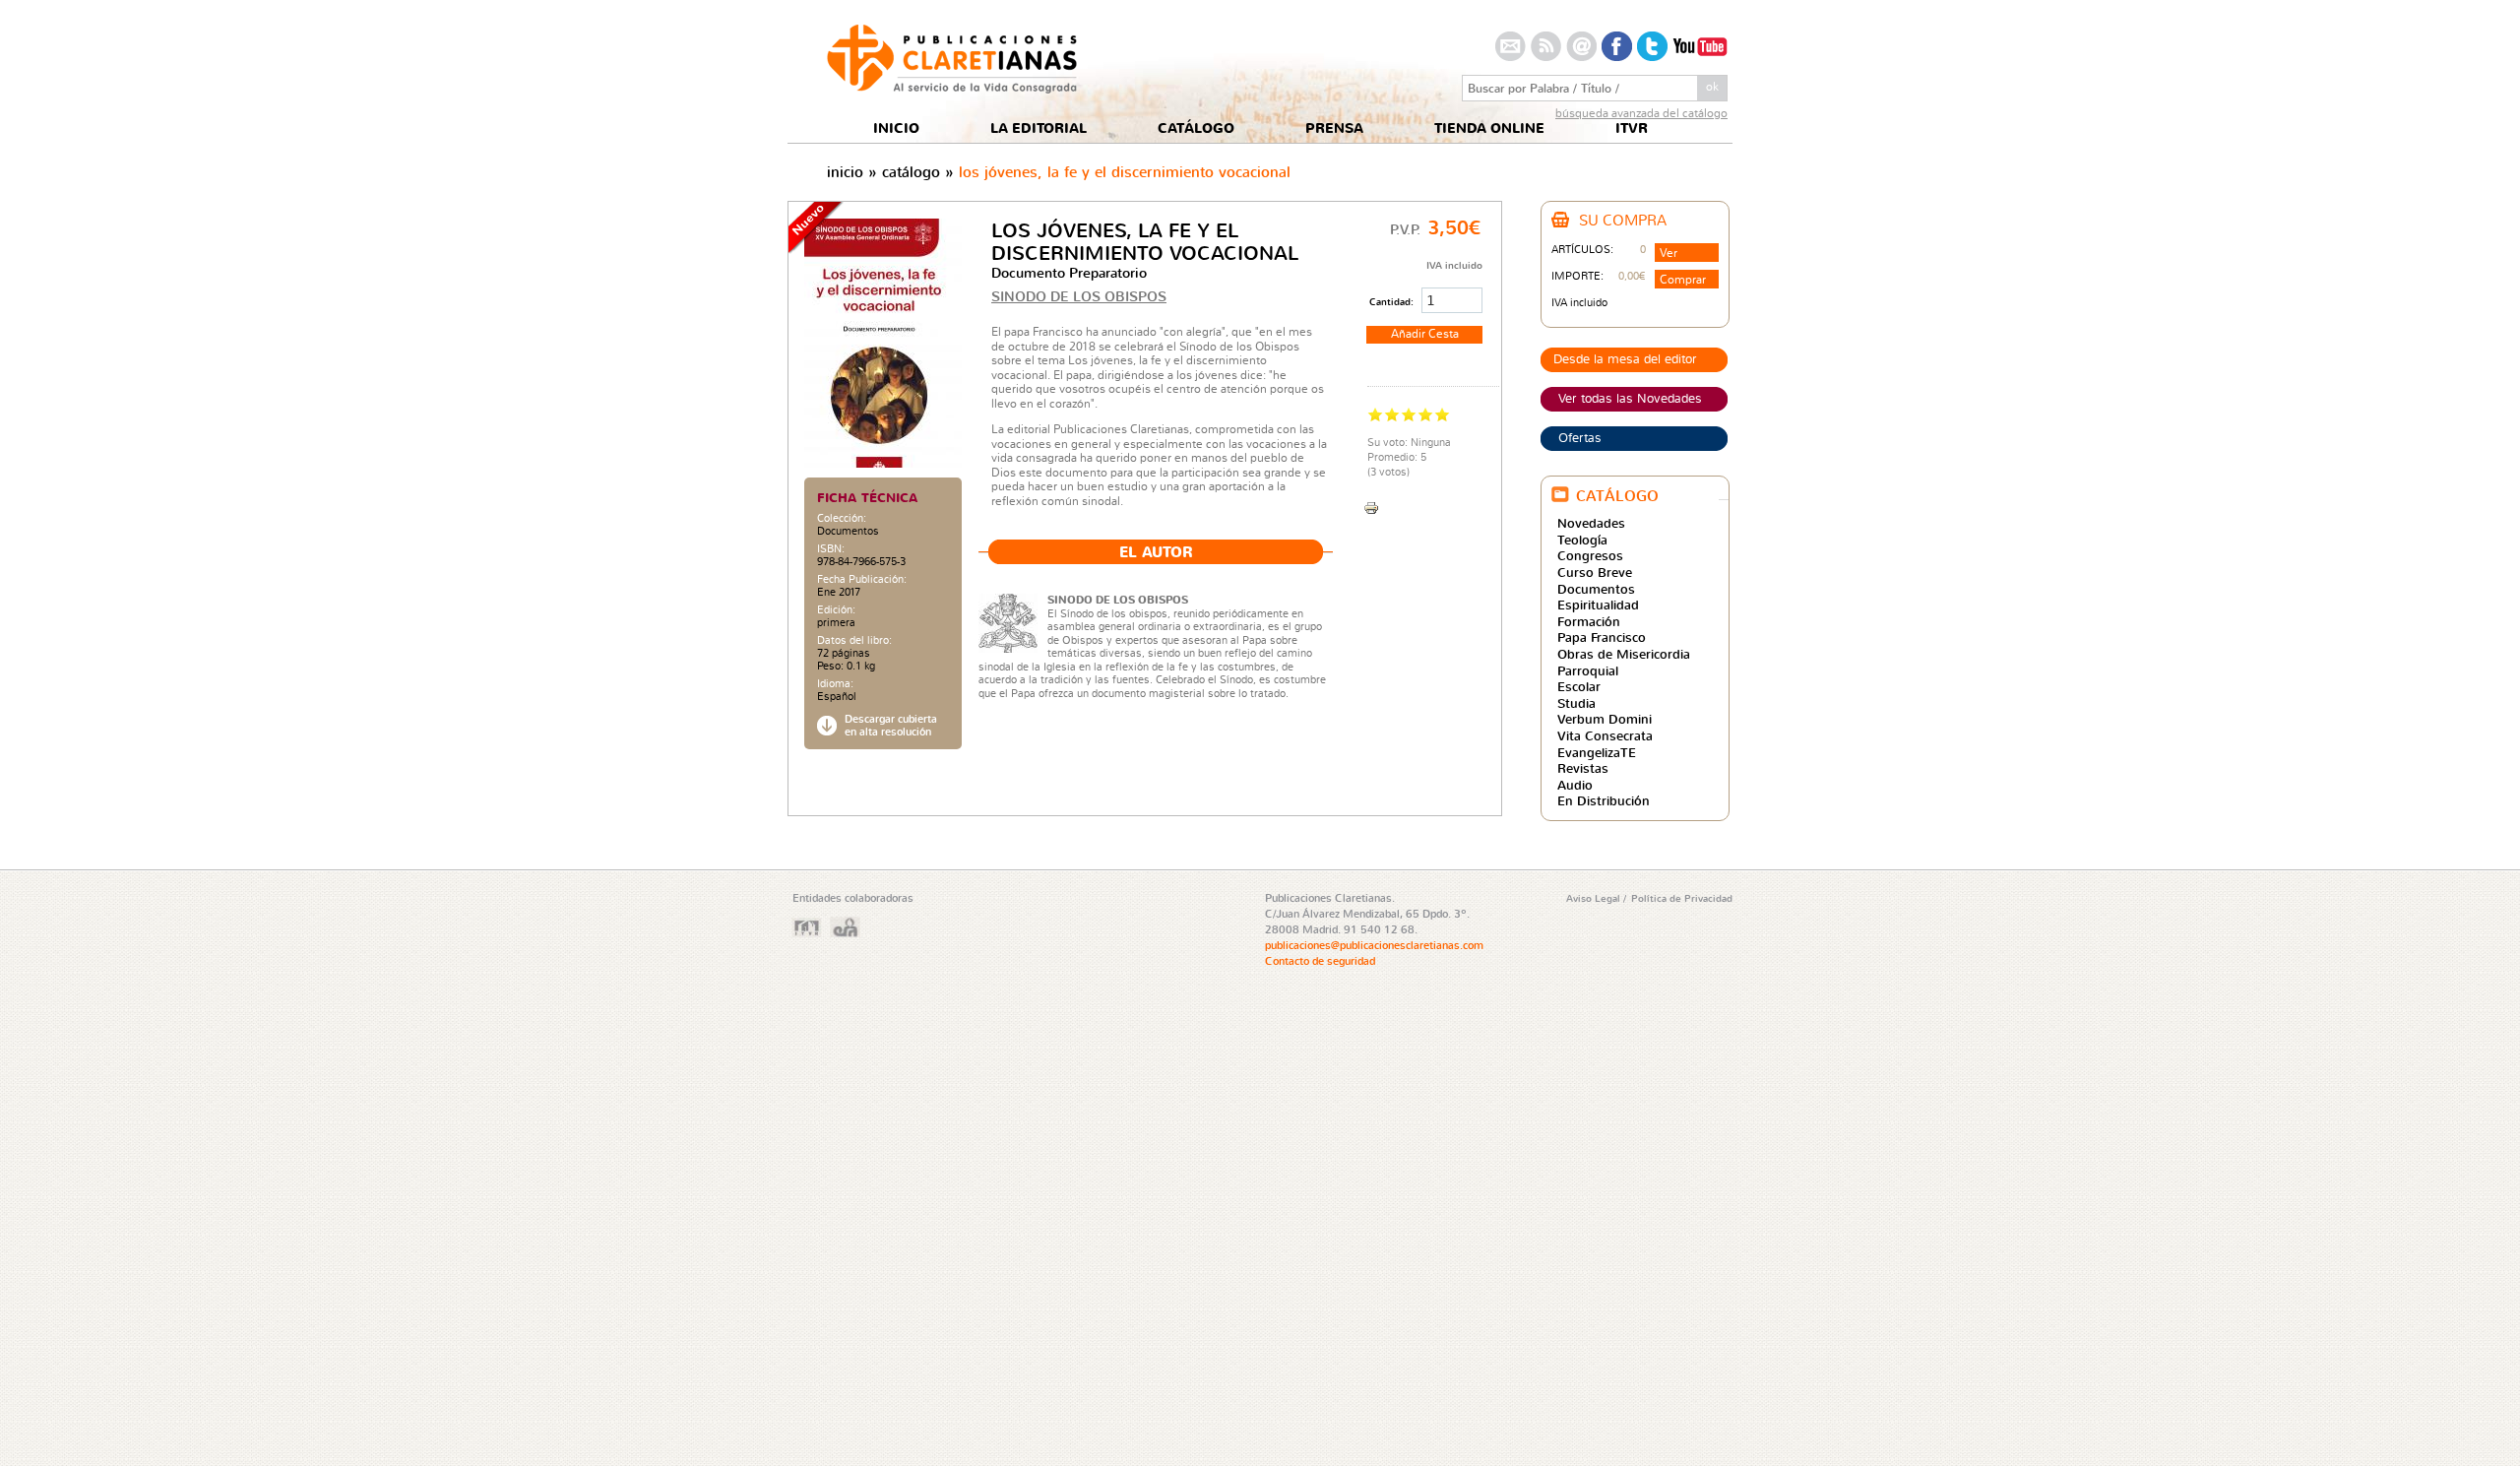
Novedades (1591, 523)
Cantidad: (1393, 301)
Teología (1582, 540)
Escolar (1579, 686)
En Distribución (1604, 800)
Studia (1576, 703)
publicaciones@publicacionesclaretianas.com (1374, 945)
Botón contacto (1511, 46)
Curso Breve (1595, 572)
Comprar (1683, 279)
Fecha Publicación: (862, 579)
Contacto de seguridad (1320, 961)
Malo (1376, 414)
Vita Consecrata (1605, 735)
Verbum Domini (1605, 719)
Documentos (848, 531)
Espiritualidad (1598, 605)
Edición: (836, 610)
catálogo (911, 172)
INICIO (896, 128)
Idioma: (835, 684)
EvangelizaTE (1597, 752)
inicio (845, 172)
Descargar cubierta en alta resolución (891, 726)
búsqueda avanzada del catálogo (1641, 113)
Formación (1589, 621)
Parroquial (1588, 670)
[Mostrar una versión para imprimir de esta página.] (1371, 506)
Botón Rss (1546, 46)
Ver (1669, 253)
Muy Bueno (1426, 414)
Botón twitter (1652, 46)
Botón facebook (1617, 46)
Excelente (1443, 414)
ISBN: (831, 549)
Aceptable (1392, 414)
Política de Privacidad (1682, 898)
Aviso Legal (1595, 898)
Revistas (1583, 768)
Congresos (1590, 555)
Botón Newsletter (1581, 46)
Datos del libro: (854, 640)
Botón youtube (1700, 46)
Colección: (842, 518)
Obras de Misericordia (1624, 654)
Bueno (1409, 414)
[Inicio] (952, 88)
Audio (1575, 785)
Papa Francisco (1602, 637)
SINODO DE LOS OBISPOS (1079, 296)
